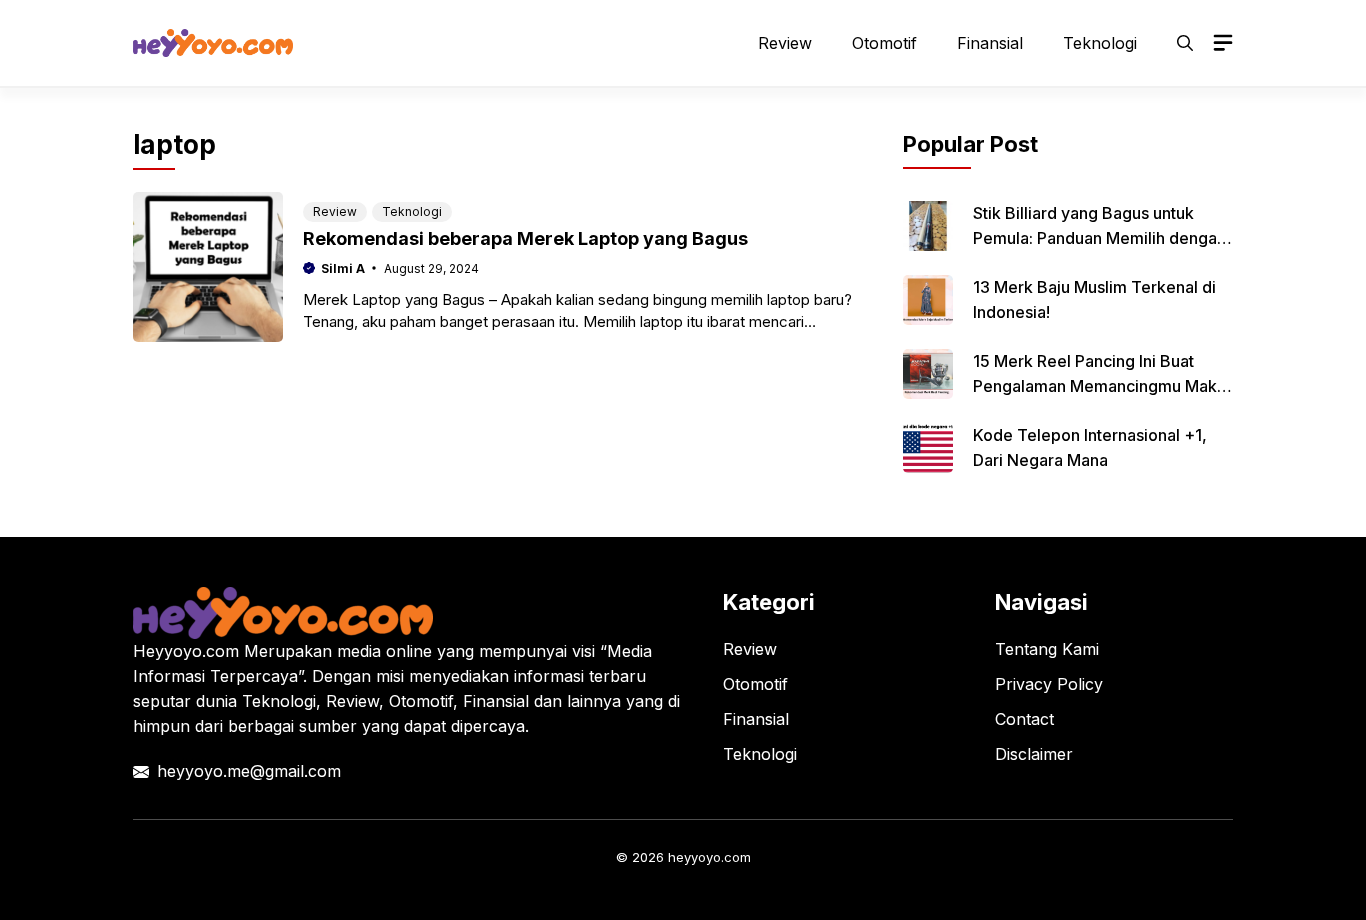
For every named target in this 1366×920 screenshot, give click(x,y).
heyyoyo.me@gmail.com (249, 771)
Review (785, 43)
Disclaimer (1034, 754)
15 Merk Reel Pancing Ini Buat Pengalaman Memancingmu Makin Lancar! (1101, 386)
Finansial (990, 43)
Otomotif (884, 43)
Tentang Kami (1047, 649)
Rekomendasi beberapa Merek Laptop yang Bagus (525, 238)
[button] (1185, 43)
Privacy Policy (1049, 684)
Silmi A (343, 268)
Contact (1024, 719)
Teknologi (1100, 43)
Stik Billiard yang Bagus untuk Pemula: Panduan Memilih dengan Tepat (1099, 238)
